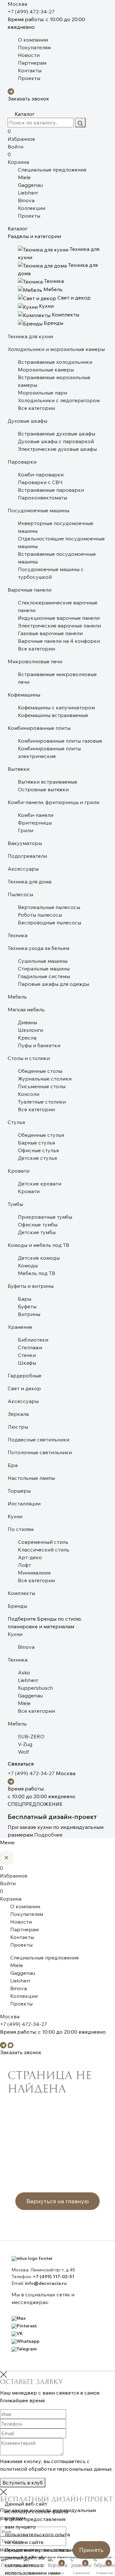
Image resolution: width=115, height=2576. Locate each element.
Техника (18, 935)
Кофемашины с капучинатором (56, 707)
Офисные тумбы (38, 1224)
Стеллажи (30, 1347)
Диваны (27, 1022)
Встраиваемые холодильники (55, 362)
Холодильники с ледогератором (59, 400)
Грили (26, 830)
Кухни (15, 1516)
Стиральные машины (44, 969)
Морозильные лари (42, 393)
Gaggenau (30, 185)
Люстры (18, 1427)
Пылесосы (20, 894)
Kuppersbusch (35, 1688)
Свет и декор (24, 1388)
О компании (33, 40)
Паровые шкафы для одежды (54, 984)
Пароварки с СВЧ (40, 482)
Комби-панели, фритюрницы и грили (54, 802)
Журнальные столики (45, 1079)
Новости (29, 55)
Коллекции (32, 208)
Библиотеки (33, 1340)
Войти (15, 147)
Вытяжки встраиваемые (48, 782)
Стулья (16, 1122)
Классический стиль (44, 1550)
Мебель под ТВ (37, 1273)
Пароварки (22, 462)
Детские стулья (37, 1158)
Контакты (30, 70)
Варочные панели (30, 590)
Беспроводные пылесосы (50, 922)
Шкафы (27, 1363)
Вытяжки (19, 769)
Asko (24, 1672)
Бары (25, 1299)
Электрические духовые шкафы (57, 449)
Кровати (19, 1171)
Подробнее (48, 1835)
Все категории (36, 408)
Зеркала (18, 1414)
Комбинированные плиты (39, 728)
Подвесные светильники (38, 1440)
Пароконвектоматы (42, 498)
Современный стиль (43, 1542)
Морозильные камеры (46, 370)
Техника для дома (30, 881)
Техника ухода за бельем (38, 948)
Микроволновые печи (35, 661)
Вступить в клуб (23, 2483)
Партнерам (32, 63)
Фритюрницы (35, 823)
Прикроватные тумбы (45, 1217)
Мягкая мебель (26, 1009)
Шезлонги (31, 1030)
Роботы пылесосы (40, 915)
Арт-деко (30, 1557)
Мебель (17, 997)
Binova (26, 200)
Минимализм (34, 1573)
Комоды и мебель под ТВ (38, 1245)
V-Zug (25, 1744)
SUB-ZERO (31, 1736)
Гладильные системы (44, 976)
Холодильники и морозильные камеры (56, 349)
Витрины (29, 1314)
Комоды (28, 1265)
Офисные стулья (38, 1150)
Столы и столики (29, 1058)
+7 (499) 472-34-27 (31, 12)
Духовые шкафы (27, 421)
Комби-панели (36, 815)
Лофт (24, 1565)
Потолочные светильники (40, 1452)
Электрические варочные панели (59, 626)
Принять (91, 2550)
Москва (17, 4)
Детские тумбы (37, 1232)
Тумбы (15, 1204)
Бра (13, 1465)
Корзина (18, 158)
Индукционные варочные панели (59, 618)
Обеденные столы (40, 1071)
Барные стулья (36, 1143)
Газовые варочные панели (50, 633)
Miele (24, 177)
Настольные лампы (31, 1478)
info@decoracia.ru (46, 2283)
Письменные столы (42, 1086)
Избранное (21, 135)
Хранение (20, 1327)
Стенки (27, 1355)
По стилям (21, 1529)
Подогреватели (27, 856)
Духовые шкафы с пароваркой (56, 441)
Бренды (17, 1606)
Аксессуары (23, 869)
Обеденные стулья (41, 1135)
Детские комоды (39, 1258)
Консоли (29, 1094)
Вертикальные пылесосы (49, 907)
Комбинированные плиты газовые (60, 741)
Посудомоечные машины (38, 510)
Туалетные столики (42, 1102)
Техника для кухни (30, 336)
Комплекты (21, 1593)
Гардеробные (25, 1376)
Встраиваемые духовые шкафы (57, 434)
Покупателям (34, 47)
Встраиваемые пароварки (51, 490)
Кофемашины (24, 695)
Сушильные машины (43, 961)
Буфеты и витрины (31, 1286)
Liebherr (28, 193)
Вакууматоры (25, 843)
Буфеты (27, 1306)
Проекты (29, 78)
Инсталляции (24, 1503)
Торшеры (19, 1491)
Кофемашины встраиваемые (53, 715)
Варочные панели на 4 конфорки (59, 641)
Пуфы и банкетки (39, 1045)
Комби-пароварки (41, 475)
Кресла (27, 1038)
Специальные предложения (52, 170)
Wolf (23, 1752)
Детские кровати (40, 1184)
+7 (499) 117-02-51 (53, 2277)
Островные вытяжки (43, 789)
